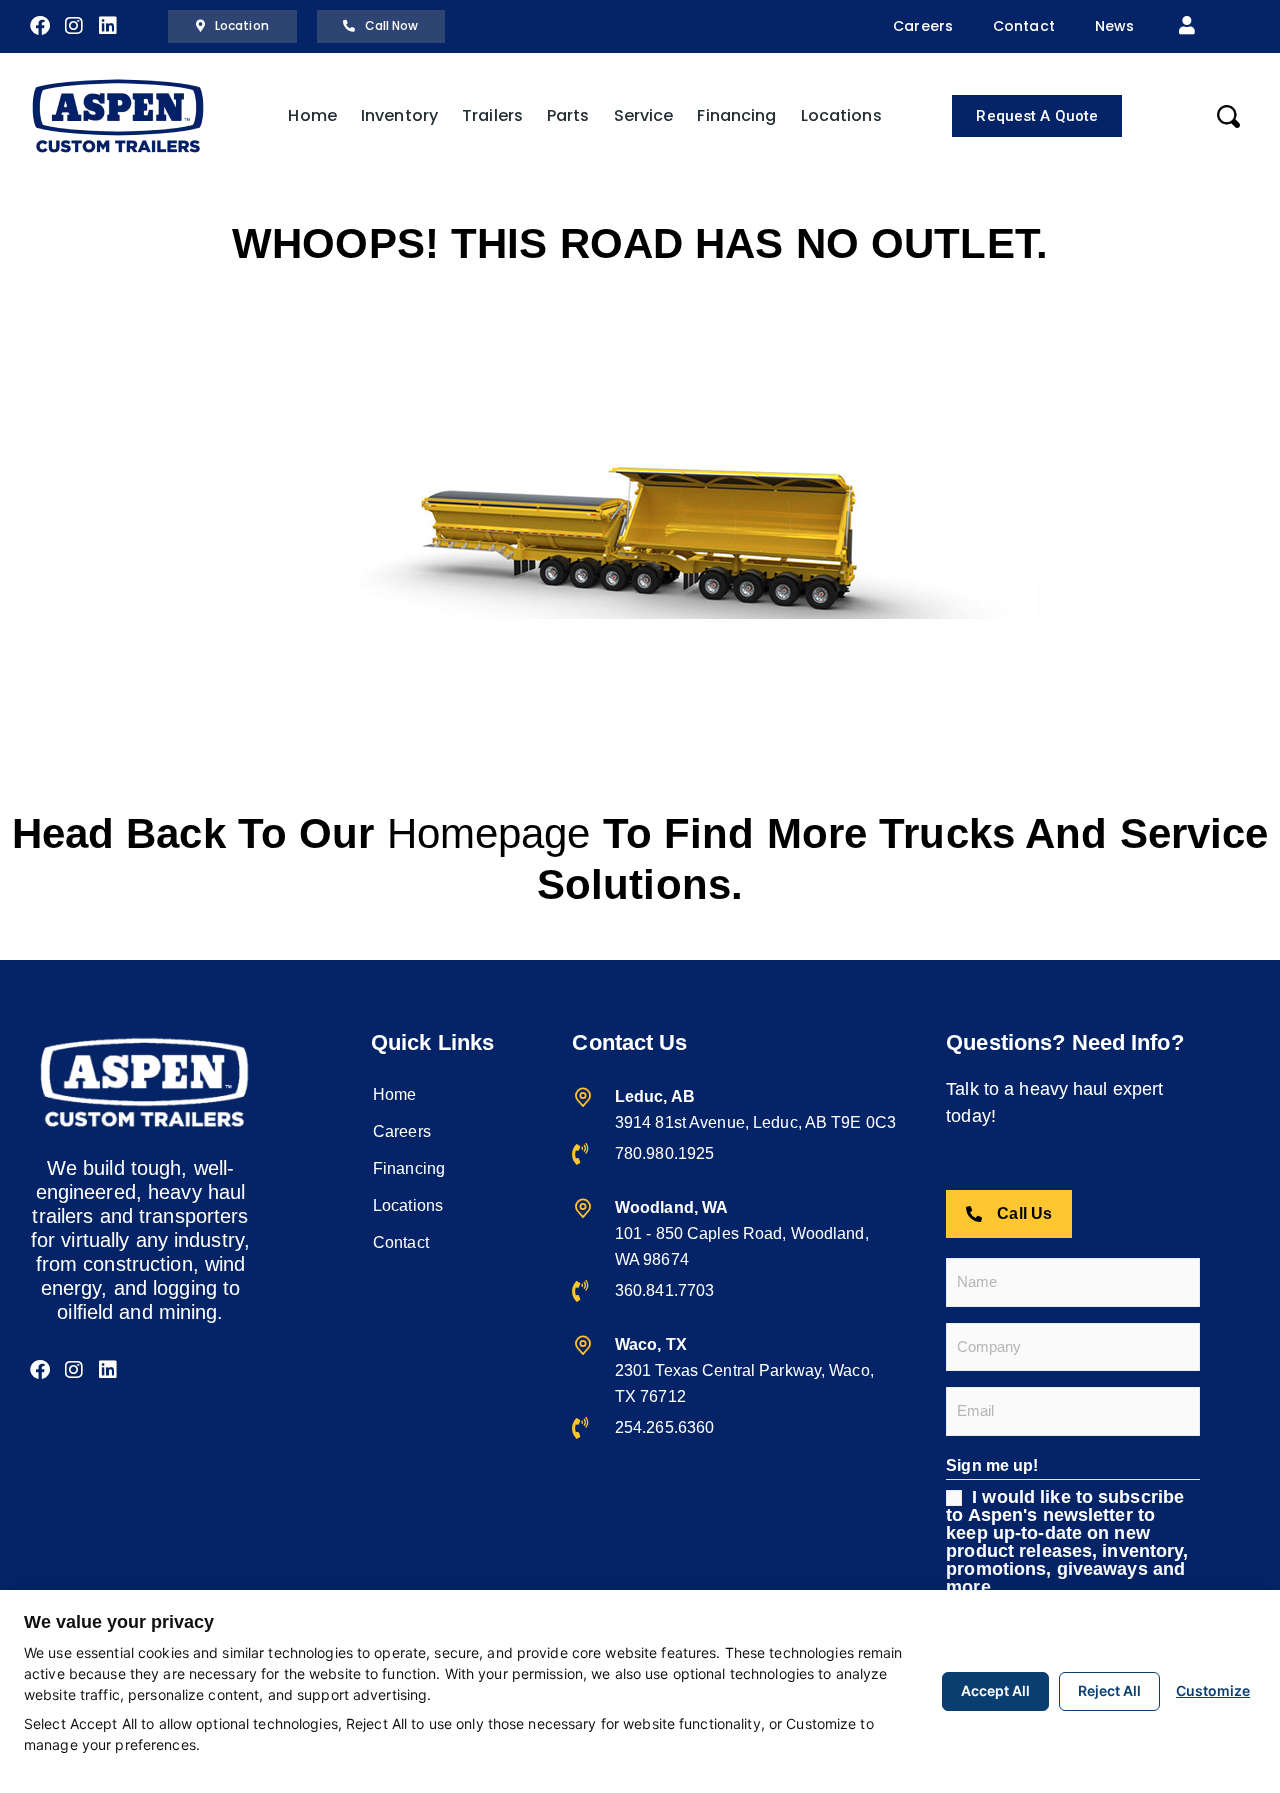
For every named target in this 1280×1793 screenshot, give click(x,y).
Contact (1024, 26)
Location (242, 25)
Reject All (1109, 1690)
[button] (1187, 26)
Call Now (392, 26)
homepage (489, 833)
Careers (923, 26)
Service (644, 115)
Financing (736, 115)
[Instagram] (74, 26)
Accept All (995, 1690)
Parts (568, 115)
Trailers (492, 115)
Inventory (399, 115)
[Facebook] (40, 26)
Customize (1213, 1690)
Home (312, 115)
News (1114, 26)
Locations (841, 115)
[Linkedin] (108, 26)
